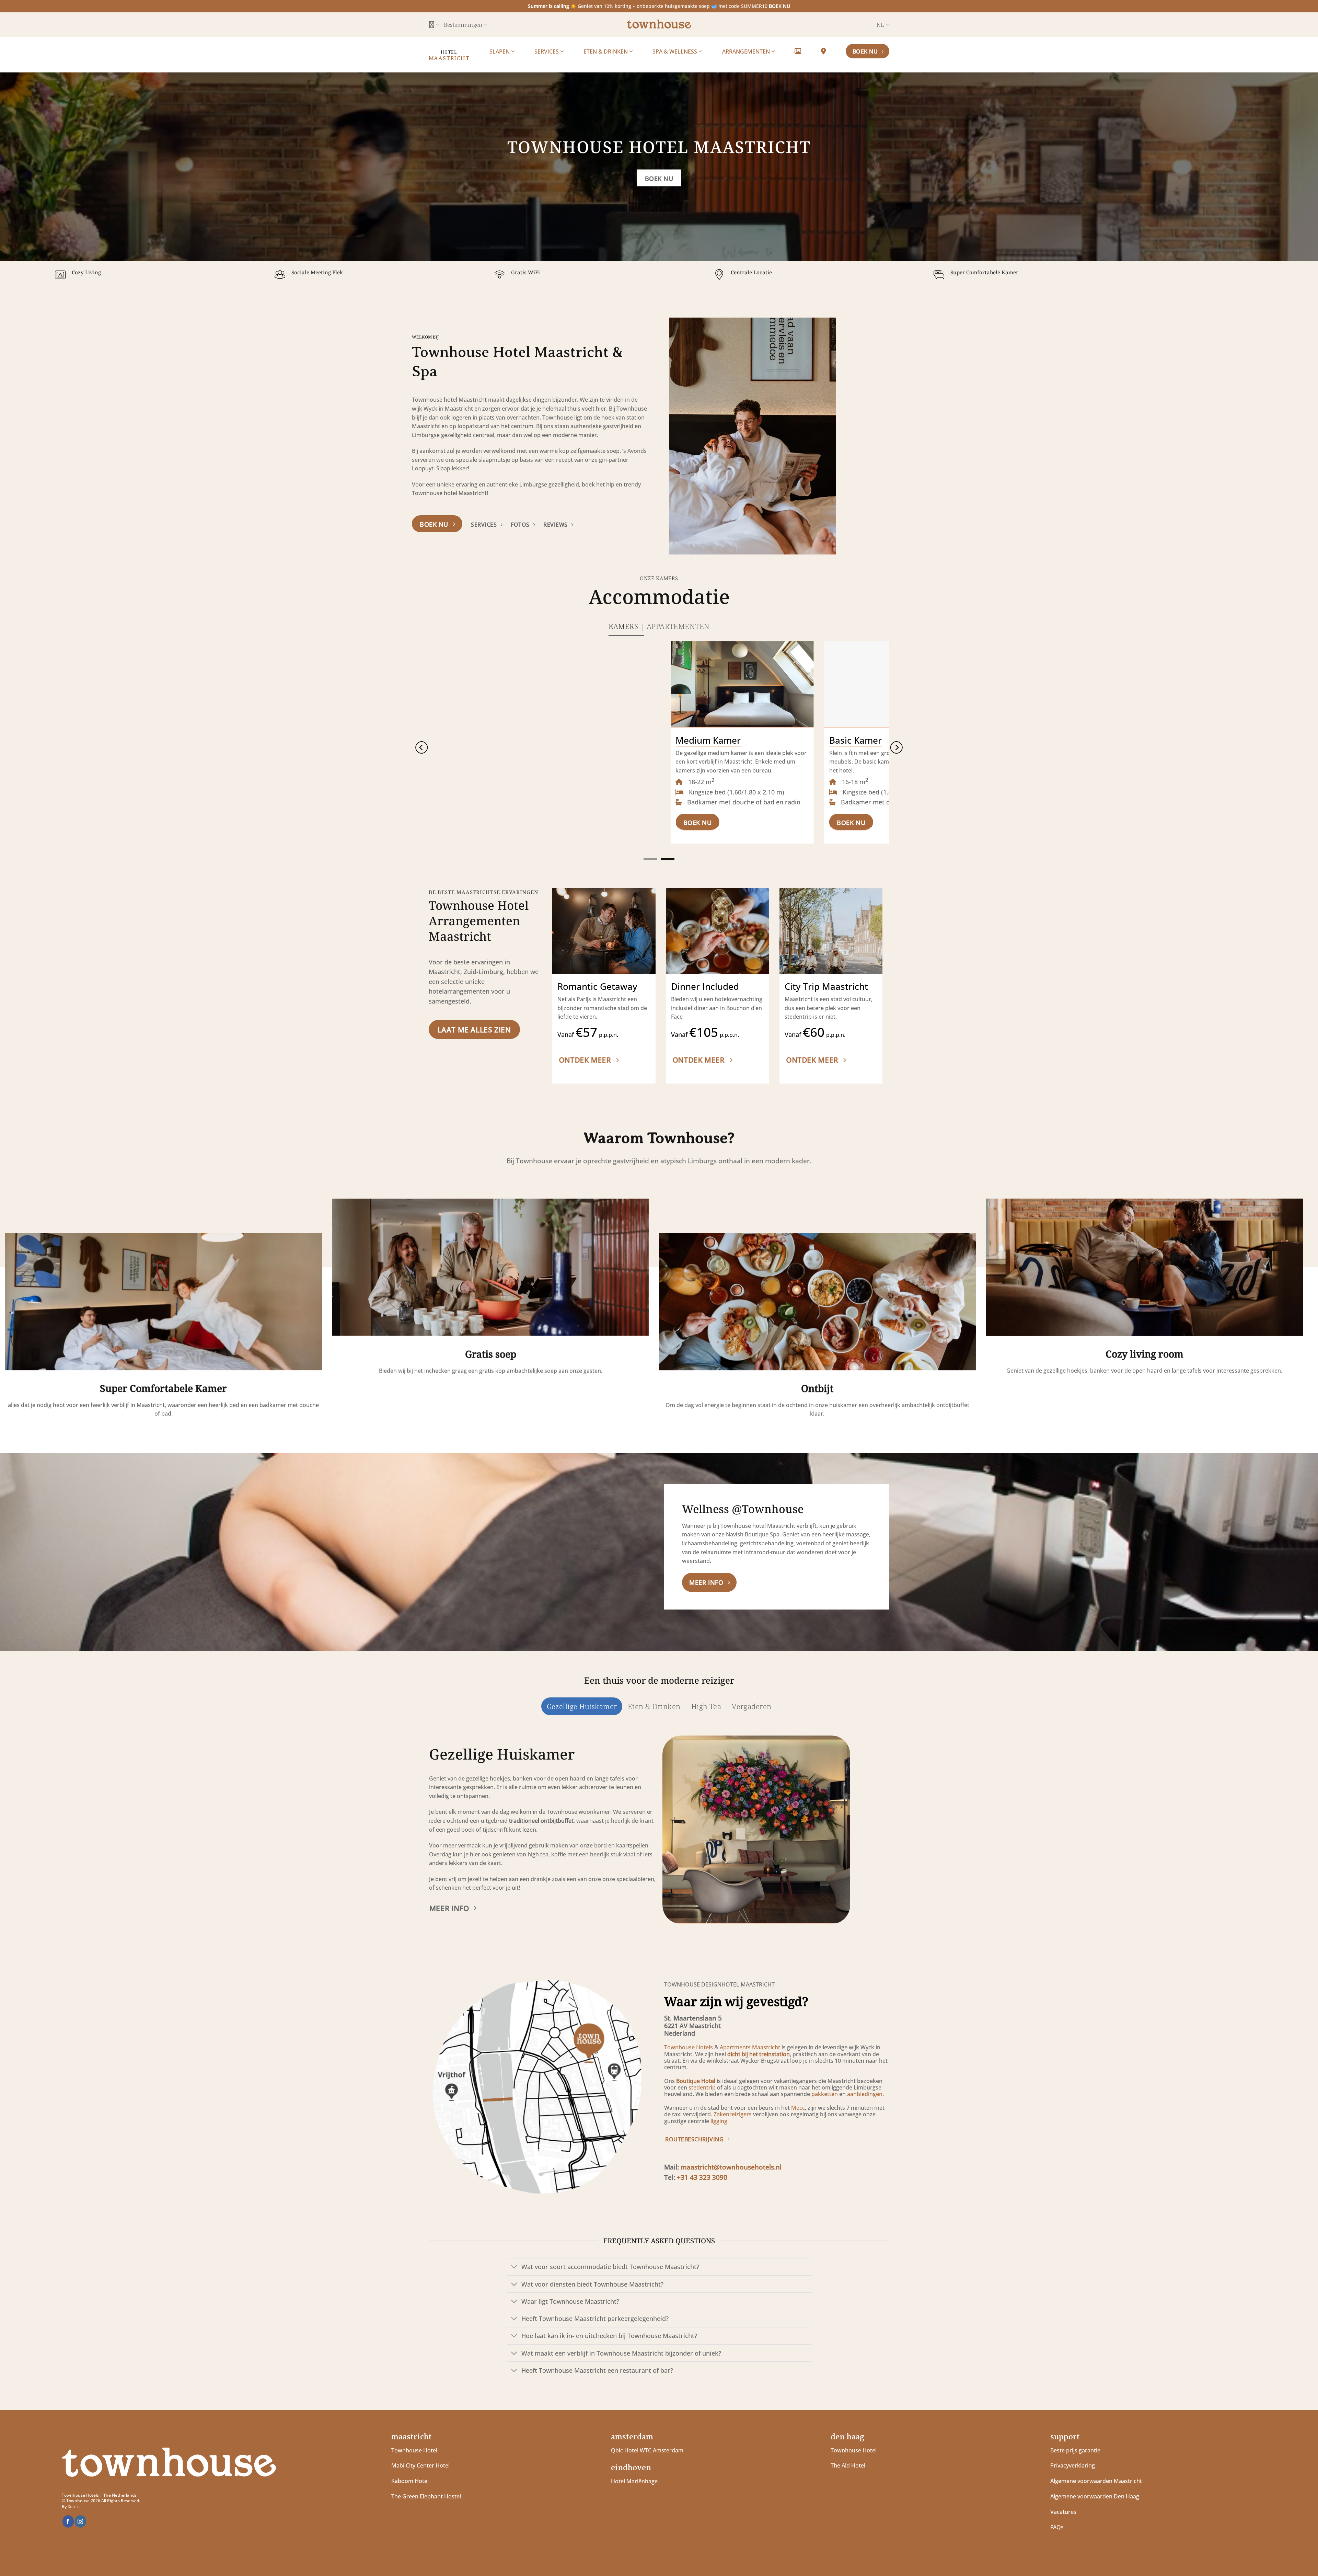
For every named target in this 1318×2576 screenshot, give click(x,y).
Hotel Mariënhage (634, 2481)
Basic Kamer (670, 741)
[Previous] (683, 436)
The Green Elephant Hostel (426, 2496)
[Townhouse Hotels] (659, 25)
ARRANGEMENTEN (747, 51)
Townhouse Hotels (689, 2047)
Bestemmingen (463, 25)
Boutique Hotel (696, 2081)
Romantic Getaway (597, 987)
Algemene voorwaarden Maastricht (1097, 2481)
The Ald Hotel (848, 2465)
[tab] (626, 626)
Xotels (74, 2506)
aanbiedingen (865, 2094)
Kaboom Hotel (410, 2481)
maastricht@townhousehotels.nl (731, 2167)
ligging (718, 2121)
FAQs (1057, 2527)
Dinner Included (705, 987)
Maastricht (449, 58)
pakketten (825, 2094)
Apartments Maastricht (750, 2047)
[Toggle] (514, 2268)
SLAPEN (500, 51)
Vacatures (1063, 2512)
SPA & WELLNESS (675, 51)
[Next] (893, 436)
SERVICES (547, 51)
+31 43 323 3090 (702, 2177)
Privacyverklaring (1073, 2465)
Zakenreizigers (733, 2114)
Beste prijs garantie (1075, 2450)
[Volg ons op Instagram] (80, 2522)
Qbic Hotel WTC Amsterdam (647, 2450)
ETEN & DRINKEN (606, 51)
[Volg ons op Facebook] (68, 2522)
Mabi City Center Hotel (420, 2465)
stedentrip (702, 2087)
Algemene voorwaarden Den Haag (1095, 2496)
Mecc (798, 2108)
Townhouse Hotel (414, 2450)
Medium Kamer (523, 741)
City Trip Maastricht (826, 987)
